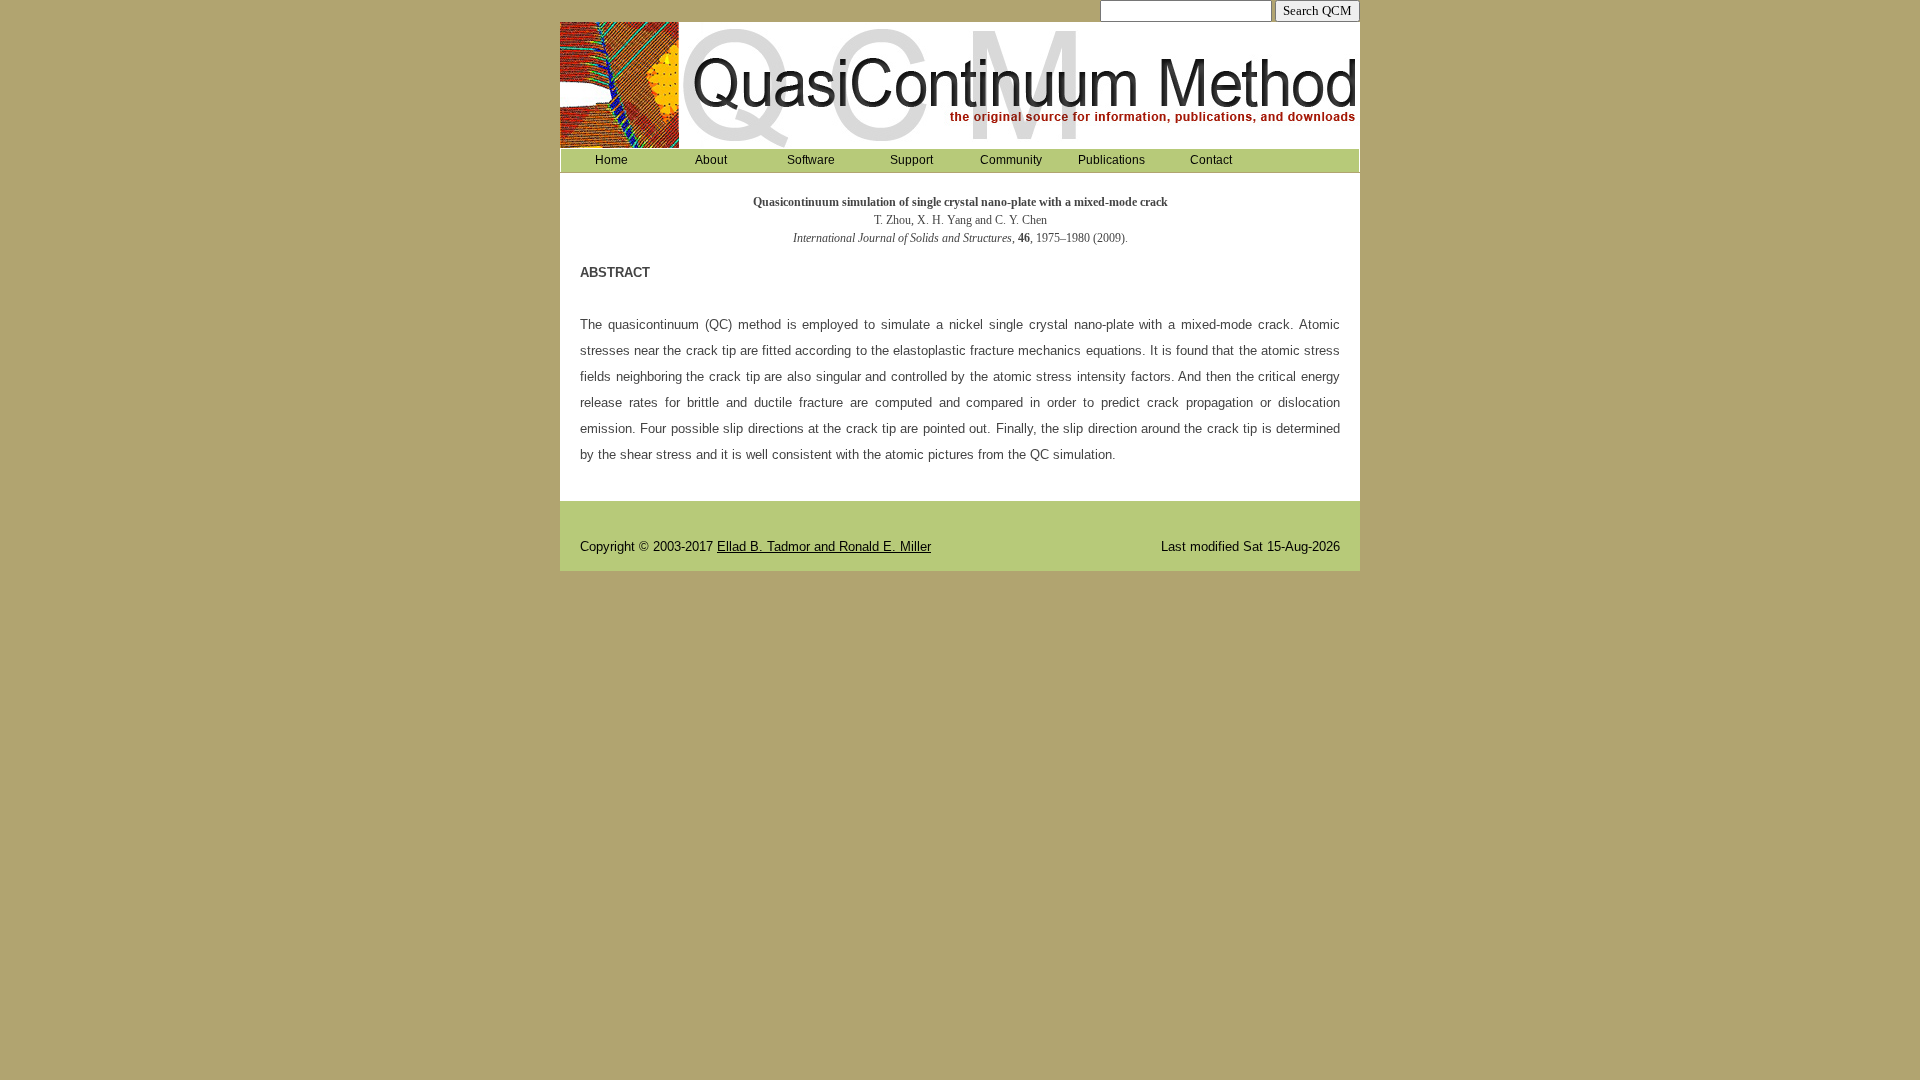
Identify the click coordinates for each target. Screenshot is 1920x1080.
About (711, 160)
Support (911, 160)
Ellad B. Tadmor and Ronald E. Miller (824, 546)
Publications (1111, 160)
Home (611, 160)
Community (1011, 160)
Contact (1211, 160)
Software (811, 160)
